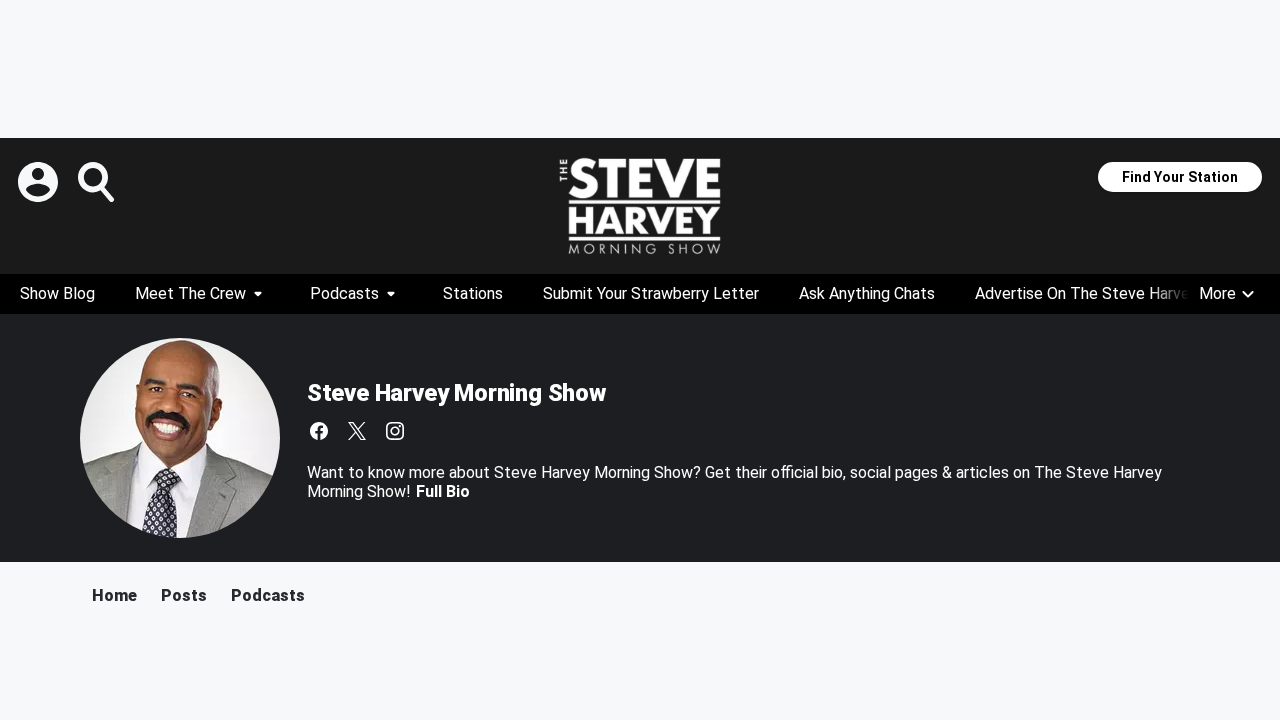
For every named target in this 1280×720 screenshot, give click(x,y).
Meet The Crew (190, 293)
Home (114, 595)
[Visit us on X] (357, 431)
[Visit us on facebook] (319, 431)
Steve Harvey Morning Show (456, 393)
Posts (184, 595)
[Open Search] (98, 182)
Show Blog (57, 293)
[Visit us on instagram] (395, 431)
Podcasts (344, 293)
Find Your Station (1180, 177)
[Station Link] (640, 206)
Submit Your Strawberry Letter (651, 293)
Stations (473, 293)
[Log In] (40, 182)
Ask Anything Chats (867, 293)
